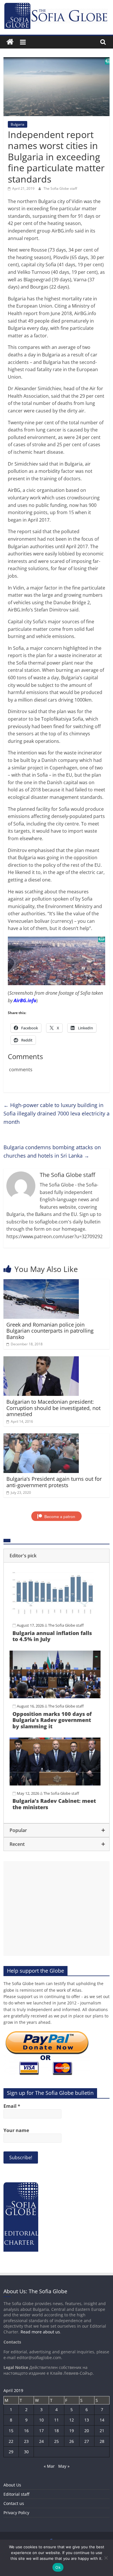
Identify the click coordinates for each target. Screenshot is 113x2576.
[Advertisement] (57, 1909)
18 (57, 2431)
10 (41, 2420)
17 (41, 2431)
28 (102, 2441)
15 (11, 2431)
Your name (16, 2130)
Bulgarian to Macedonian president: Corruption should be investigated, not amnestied (53, 1408)
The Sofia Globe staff (60, 188)
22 (11, 2441)
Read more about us (40, 2332)
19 (72, 2431)
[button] (57, 1556)
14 (102, 2420)
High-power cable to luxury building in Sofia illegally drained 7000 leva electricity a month (57, 1113)
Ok (58, 2567)
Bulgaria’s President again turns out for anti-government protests (54, 1482)
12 (72, 2420)
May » (64, 2466)
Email (12, 2106)
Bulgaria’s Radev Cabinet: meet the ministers (54, 1804)
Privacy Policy (16, 2513)
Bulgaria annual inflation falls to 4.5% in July (52, 1636)
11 (57, 2420)
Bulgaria (18, 124)
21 (102, 2431)
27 (87, 2441)
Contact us (14, 2503)
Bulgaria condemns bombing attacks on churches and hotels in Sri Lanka (52, 1151)
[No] (106, 2558)
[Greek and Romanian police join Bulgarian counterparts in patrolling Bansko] (41, 1283)
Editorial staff (16, 2494)
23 (26, 2441)
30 (26, 2452)
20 (87, 2431)
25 (57, 2441)
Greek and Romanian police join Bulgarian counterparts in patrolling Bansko (50, 1331)
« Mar (49, 2466)
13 (87, 2420)
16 (26, 2431)
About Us (12, 2485)
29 (11, 2452)
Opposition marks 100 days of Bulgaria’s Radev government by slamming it (52, 1720)
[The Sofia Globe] (10, 42)
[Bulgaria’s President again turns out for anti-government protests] (41, 1437)
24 (41, 2441)
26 (72, 2441)
